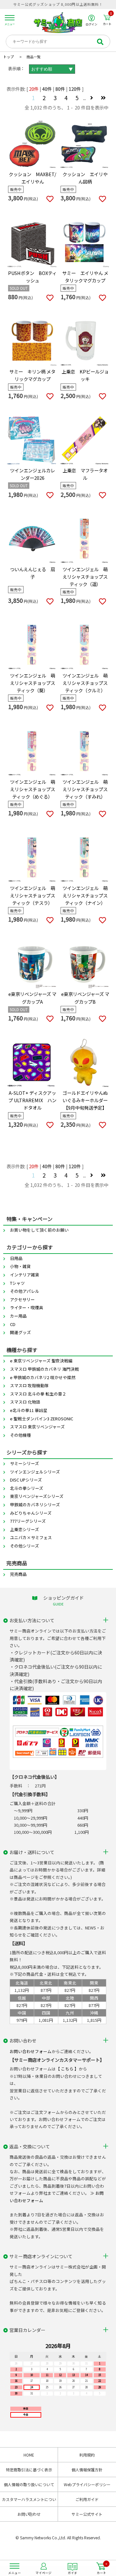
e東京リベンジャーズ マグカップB (85, 998)
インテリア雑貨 (25, 1275)
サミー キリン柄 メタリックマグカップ (32, 375)
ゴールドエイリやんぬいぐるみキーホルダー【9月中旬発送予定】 (85, 1100)
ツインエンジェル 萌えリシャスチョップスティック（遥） (85, 577)
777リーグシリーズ (28, 1521)
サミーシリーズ (24, 1463)
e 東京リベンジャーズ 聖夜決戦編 (41, 1361)
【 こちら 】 (67, 2069)
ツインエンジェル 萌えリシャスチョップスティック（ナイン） (85, 895)
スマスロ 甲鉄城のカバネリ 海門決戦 (44, 1369)
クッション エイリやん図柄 (85, 178)
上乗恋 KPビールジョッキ (85, 375)
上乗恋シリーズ (24, 1529)
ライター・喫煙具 (27, 1307)
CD (13, 1324)
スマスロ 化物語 (25, 1402)
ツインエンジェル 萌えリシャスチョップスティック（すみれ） (85, 789)
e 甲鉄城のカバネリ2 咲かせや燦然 (43, 1377)
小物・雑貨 (20, 1266)
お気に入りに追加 (50, 199)
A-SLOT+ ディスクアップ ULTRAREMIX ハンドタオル (32, 1100)
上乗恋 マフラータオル (85, 474)
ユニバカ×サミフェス (31, 1537)
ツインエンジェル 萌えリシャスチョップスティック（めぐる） (33, 789)
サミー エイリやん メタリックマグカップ (85, 277)
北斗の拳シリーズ (27, 1488)
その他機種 (20, 1435)
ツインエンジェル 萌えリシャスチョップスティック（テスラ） (33, 895)
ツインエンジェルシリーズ (35, 1472)
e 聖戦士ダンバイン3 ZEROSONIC (42, 1419)
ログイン (92, 24)
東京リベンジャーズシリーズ (37, 1496)
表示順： (16, 68)
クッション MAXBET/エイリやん (33, 178)
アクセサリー (22, 1299)
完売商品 (18, 1574)
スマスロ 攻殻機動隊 (29, 1385)
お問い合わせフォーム (31, 2051)
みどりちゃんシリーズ (31, 1513)
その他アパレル (25, 1291)
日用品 (16, 1258)
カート (107, 20)
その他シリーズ (24, 1546)
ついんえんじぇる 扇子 (33, 573)
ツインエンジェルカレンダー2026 (33, 474)
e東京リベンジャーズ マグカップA (32, 998)
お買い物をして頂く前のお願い (39, 1230)
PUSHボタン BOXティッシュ (32, 277)
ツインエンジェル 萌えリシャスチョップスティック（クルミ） (85, 683)
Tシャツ (17, 1283)
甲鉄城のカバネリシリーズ (35, 1505)
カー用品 (18, 1316)
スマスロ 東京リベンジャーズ (37, 1427)
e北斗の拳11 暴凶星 (29, 1410)
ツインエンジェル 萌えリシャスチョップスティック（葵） (33, 683)
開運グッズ (20, 1332)
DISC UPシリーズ (26, 1480)
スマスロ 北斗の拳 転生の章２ (38, 1394)
